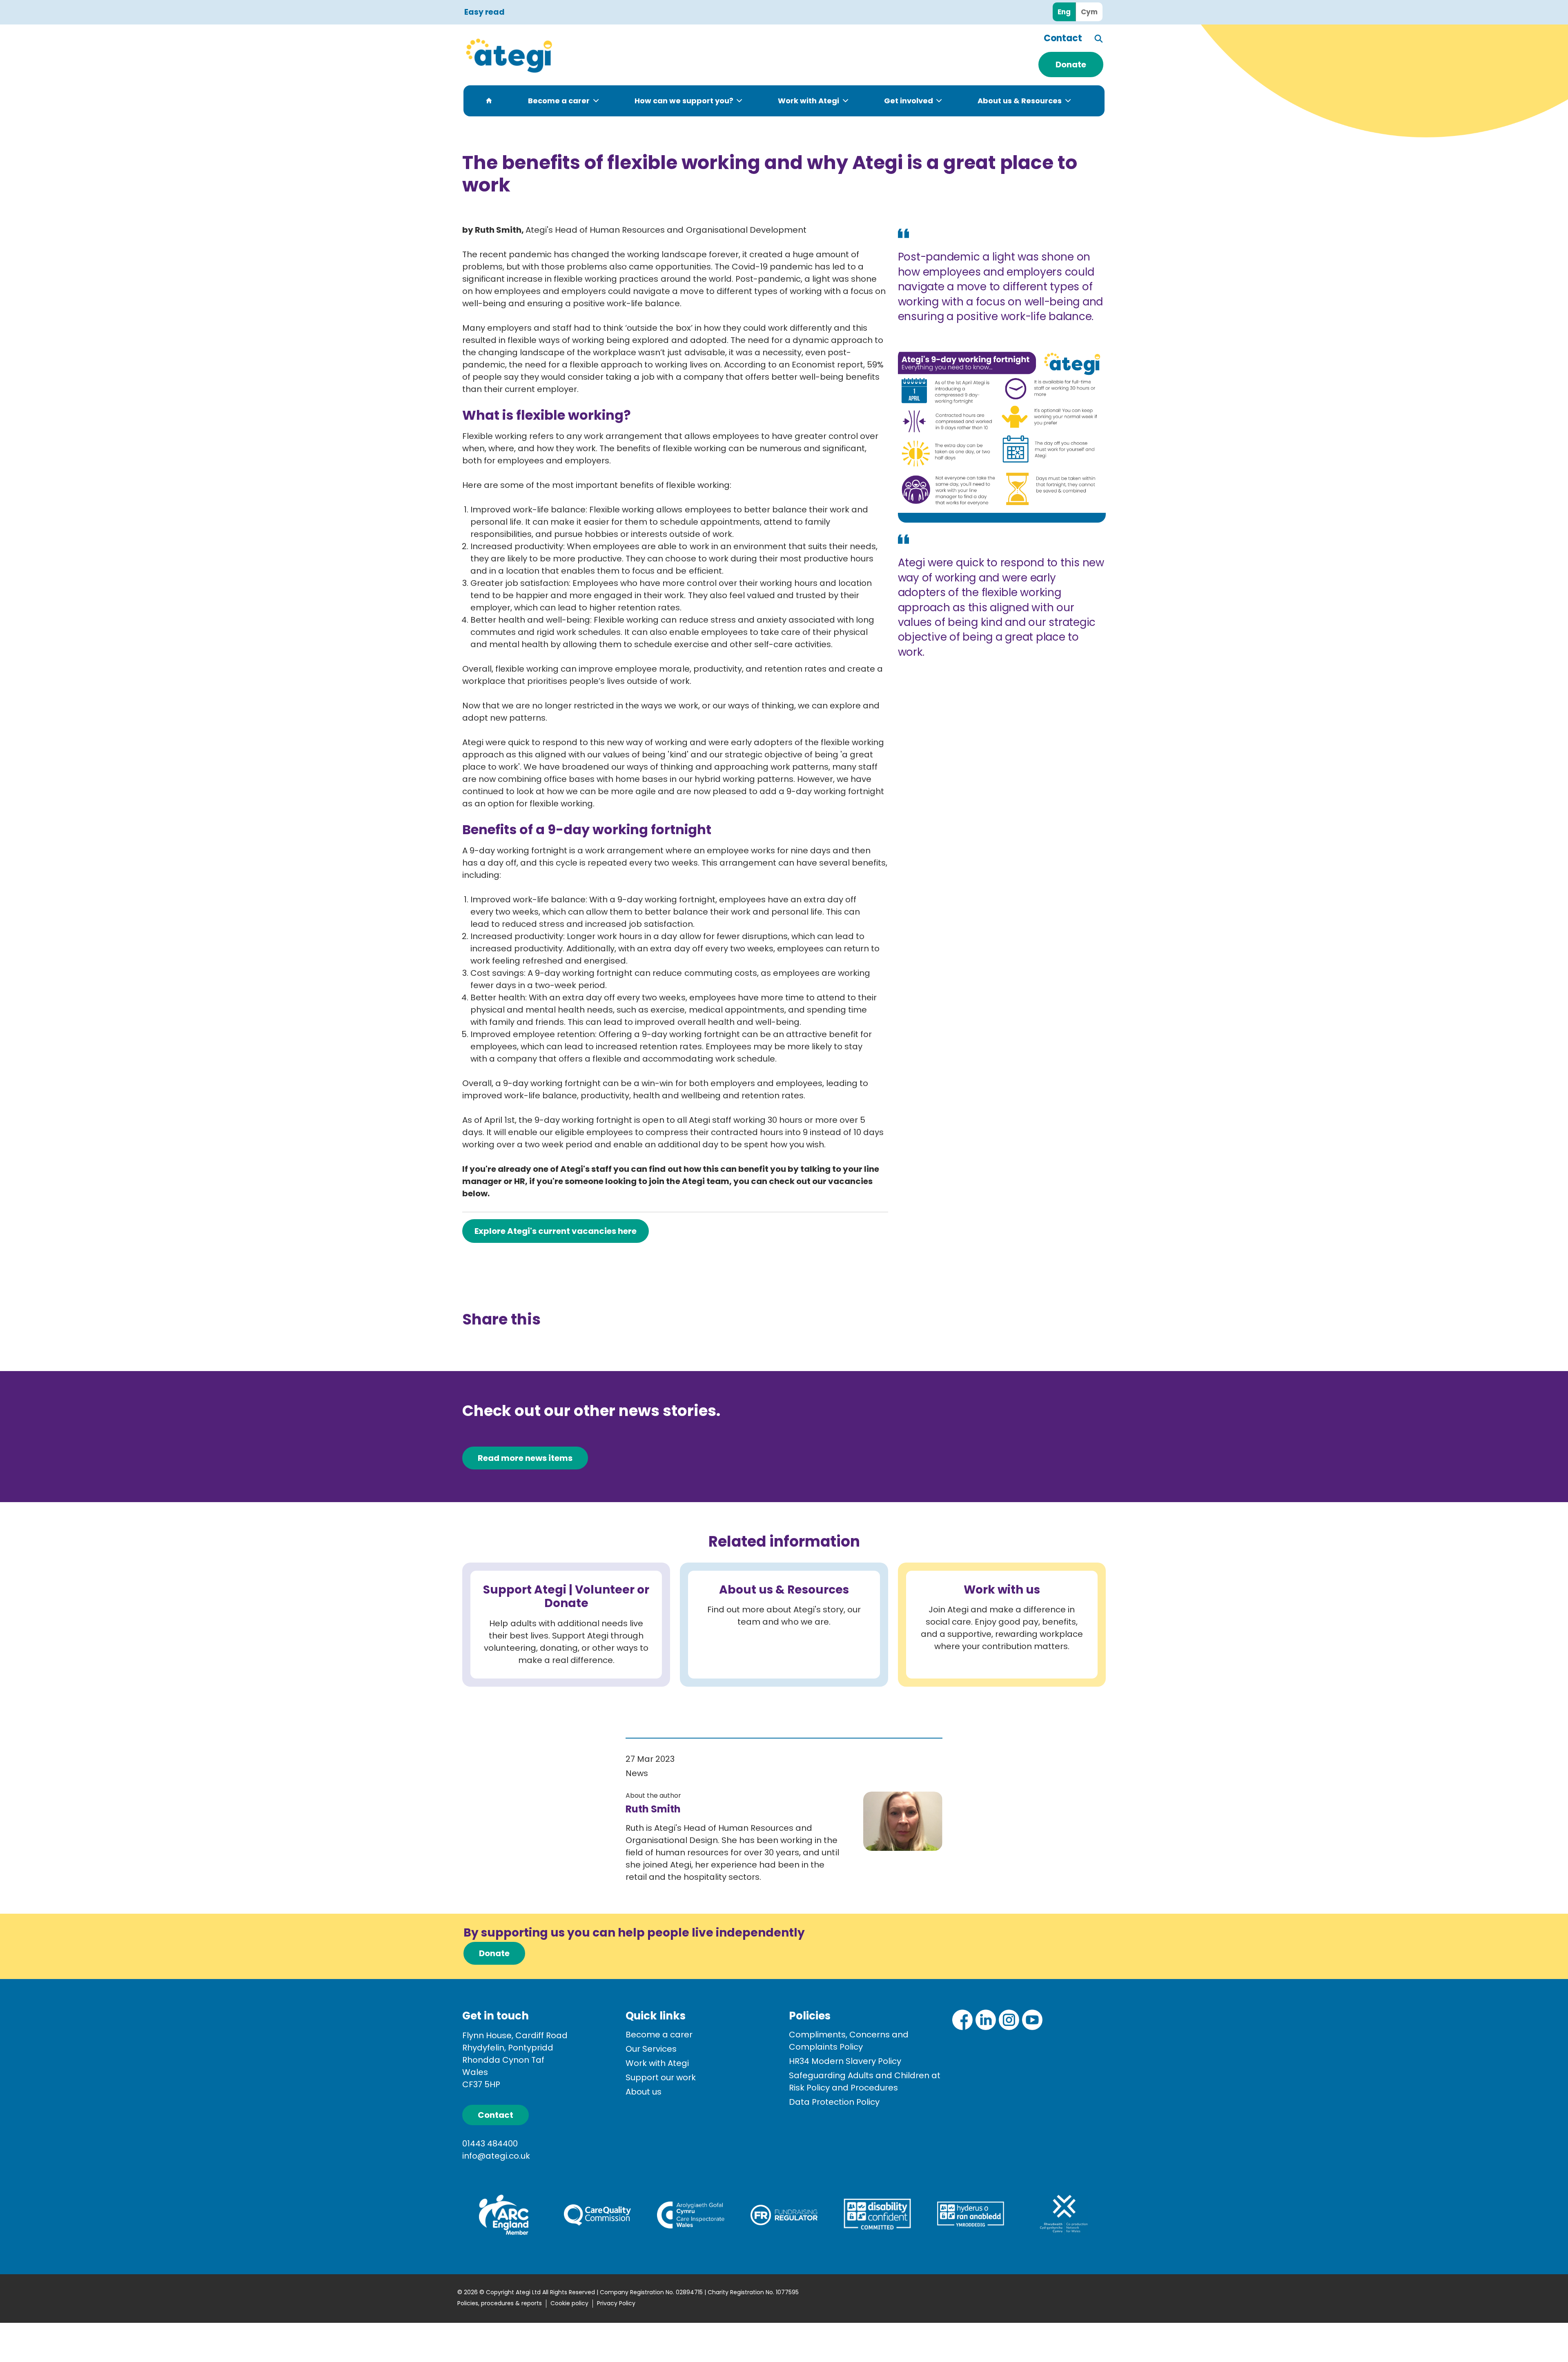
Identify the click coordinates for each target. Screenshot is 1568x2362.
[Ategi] (555, 55)
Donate (1071, 65)
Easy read (484, 12)
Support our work (661, 2077)
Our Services (651, 2049)
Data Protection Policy (834, 2102)
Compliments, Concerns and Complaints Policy (849, 2041)
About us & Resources (1020, 101)
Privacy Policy (616, 2303)
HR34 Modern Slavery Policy (845, 2061)
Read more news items (525, 1458)
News (637, 1773)
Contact (1063, 38)
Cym (1089, 12)
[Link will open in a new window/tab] (962, 2020)
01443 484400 (490, 2144)
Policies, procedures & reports (500, 2303)
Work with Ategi (808, 101)
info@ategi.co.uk (496, 2156)
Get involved (909, 101)
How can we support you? (684, 101)
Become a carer (559, 101)
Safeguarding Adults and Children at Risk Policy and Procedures (865, 2081)
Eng (1064, 12)
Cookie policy (569, 2303)
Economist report (827, 365)
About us (644, 2092)
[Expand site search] (1099, 39)
